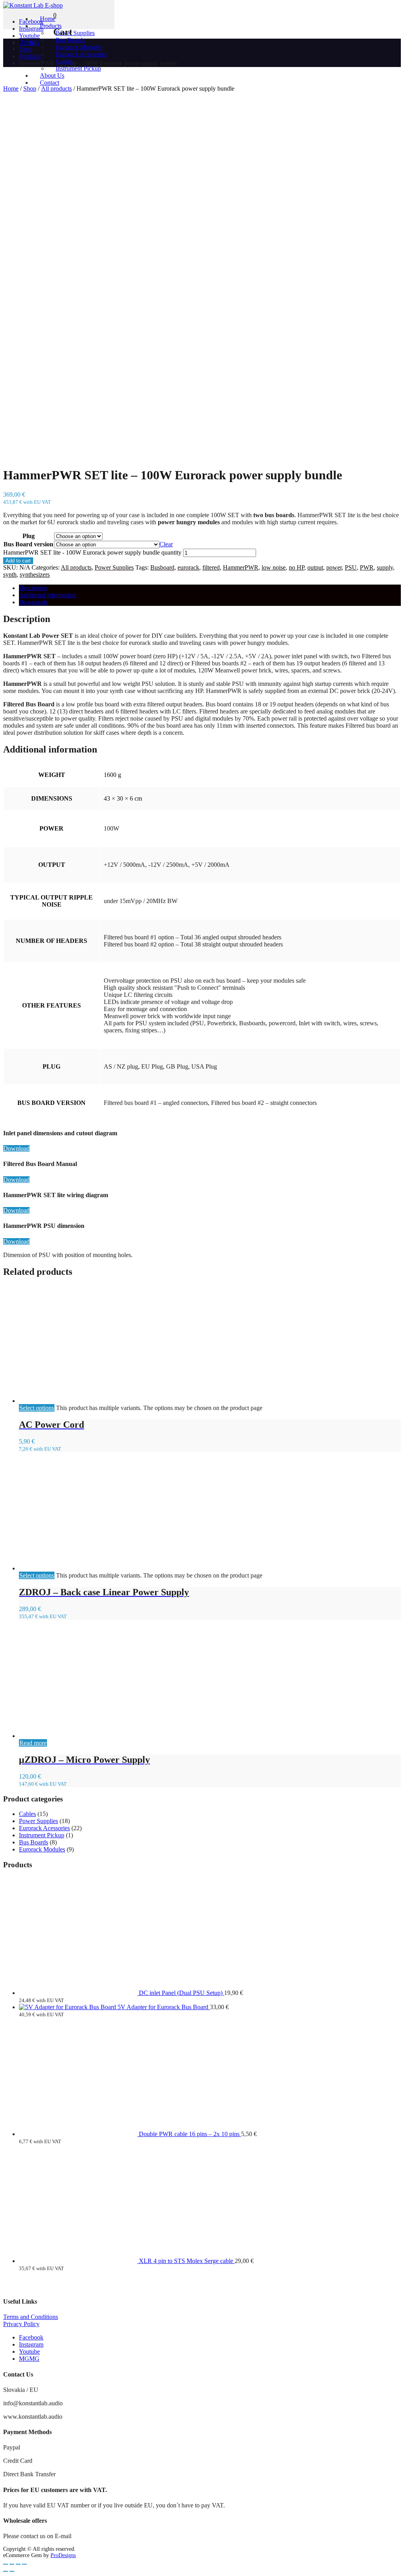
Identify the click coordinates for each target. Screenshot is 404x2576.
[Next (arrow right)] (12, 2571)
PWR (367, 567)
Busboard (162, 567)
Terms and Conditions (31, 2317)
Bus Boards (34, 1842)
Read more (33, 1743)
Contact (50, 83)
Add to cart (18, 561)
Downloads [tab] (33, 602)
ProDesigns (63, 2555)
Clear (166, 544)
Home (11, 88)
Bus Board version (28, 544)
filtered (211, 567)
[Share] (18, 2564)
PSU (351, 567)
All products (76, 567)
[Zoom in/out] (6, 2564)
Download (16, 1148)
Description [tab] (33, 588)
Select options (37, 1408)
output (315, 567)
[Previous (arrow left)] (6, 2571)
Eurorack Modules (42, 1849)
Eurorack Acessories (81, 54)
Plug (29, 536)
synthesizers (35, 575)
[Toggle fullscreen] (12, 2564)
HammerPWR (241, 567)
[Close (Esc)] (24, 2564)
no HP (296, 567)
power (334, 567)
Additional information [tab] (47, 595)
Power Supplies (114, 567)
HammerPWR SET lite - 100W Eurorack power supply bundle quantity (92, 552)
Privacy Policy (21, 2324)
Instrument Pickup (78, 68)
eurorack (188, 567)
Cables (27, 1814)
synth (10, 575)
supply (385, 567)
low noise (274, 567)
